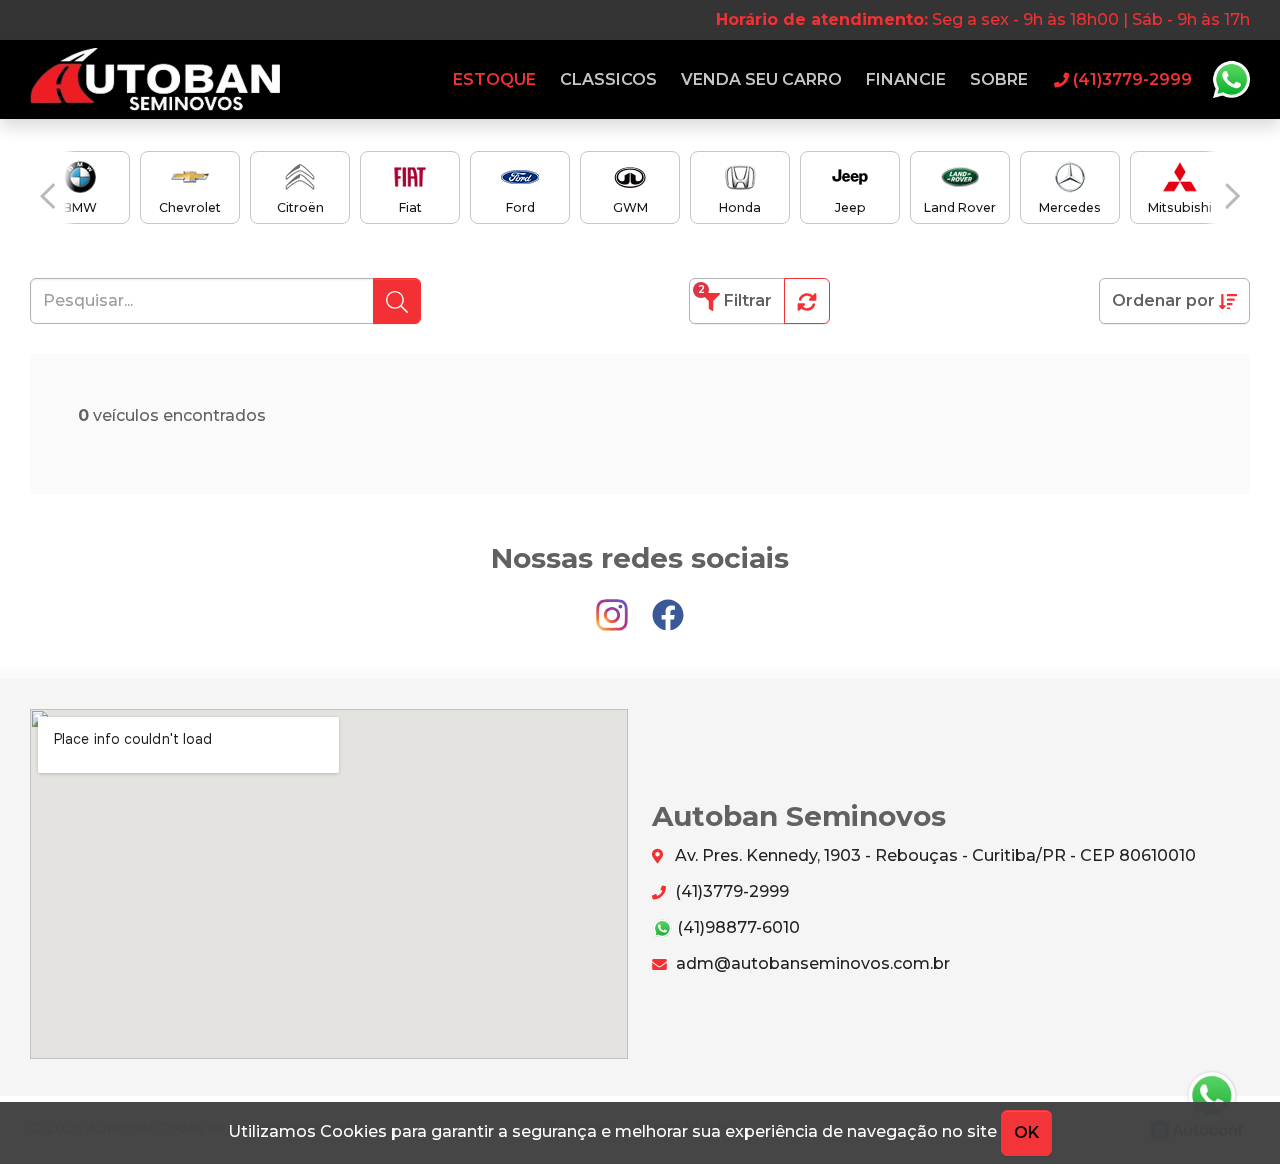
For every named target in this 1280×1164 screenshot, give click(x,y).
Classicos (608, 79)
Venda (761, 79)
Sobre (999, 79)
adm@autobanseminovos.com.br (811, 963)
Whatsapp (1231, 80)
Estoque (494, 79)
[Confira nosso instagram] (614, 606)
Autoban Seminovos (155, 79)
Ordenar (1163, 300)
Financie (906, 79)
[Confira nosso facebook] (668, 606)
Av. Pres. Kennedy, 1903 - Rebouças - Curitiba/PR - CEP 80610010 (933, 855)
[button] (47, 196)
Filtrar (735, 296)
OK (1026, 1132)
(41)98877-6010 (736, 927)
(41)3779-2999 (730, 891)
